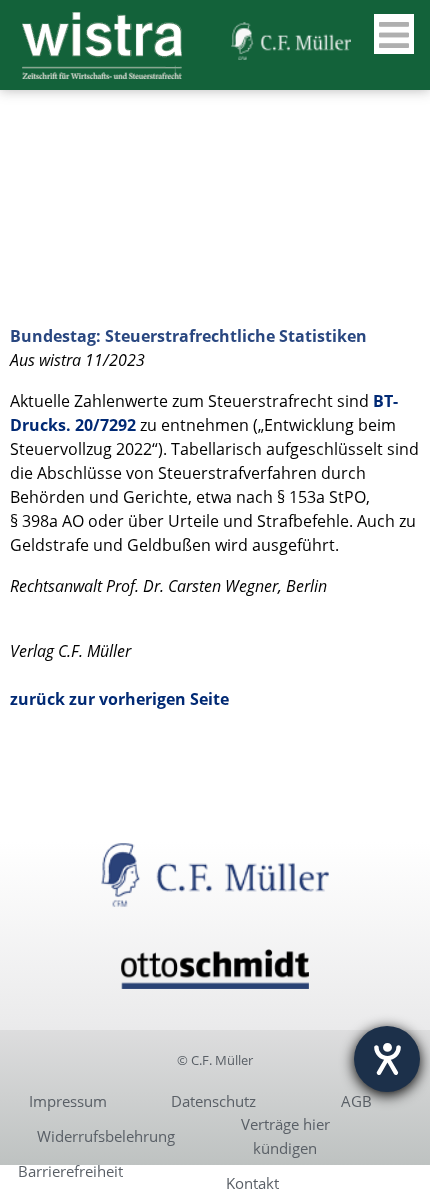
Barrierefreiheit (70, 1171)
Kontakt (252, 1183)
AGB (356, 1101)
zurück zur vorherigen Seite (119, 699)
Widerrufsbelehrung (106, 1136)
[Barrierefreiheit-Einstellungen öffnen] (387, 1059)
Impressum (68, 1101)
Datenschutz (213, 1101)
